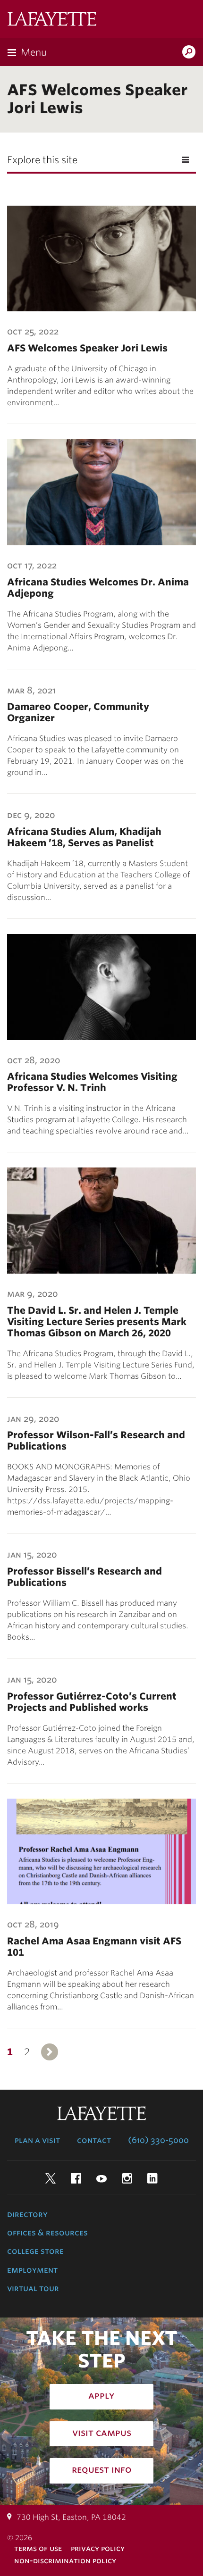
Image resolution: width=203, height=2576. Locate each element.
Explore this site (42, 160)
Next (50, 2052)
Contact (94, 2140)
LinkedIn (152, 2178)
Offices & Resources (47, 2233)
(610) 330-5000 (158, 2140)
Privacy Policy (98, 2548)
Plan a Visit (37, 2140)
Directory (27, 2214)
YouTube (101, 2178)
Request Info (102, 2469)
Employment (32, 2270)
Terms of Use (38, 2548)
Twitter (51, 2178)
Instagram (127, 2178)
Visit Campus (102, 2433)
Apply (101, 2395)
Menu (34, 52)
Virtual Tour (33, 2288)
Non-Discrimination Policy (65, 2561)
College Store (35, 2251)
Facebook (76, 2178)
